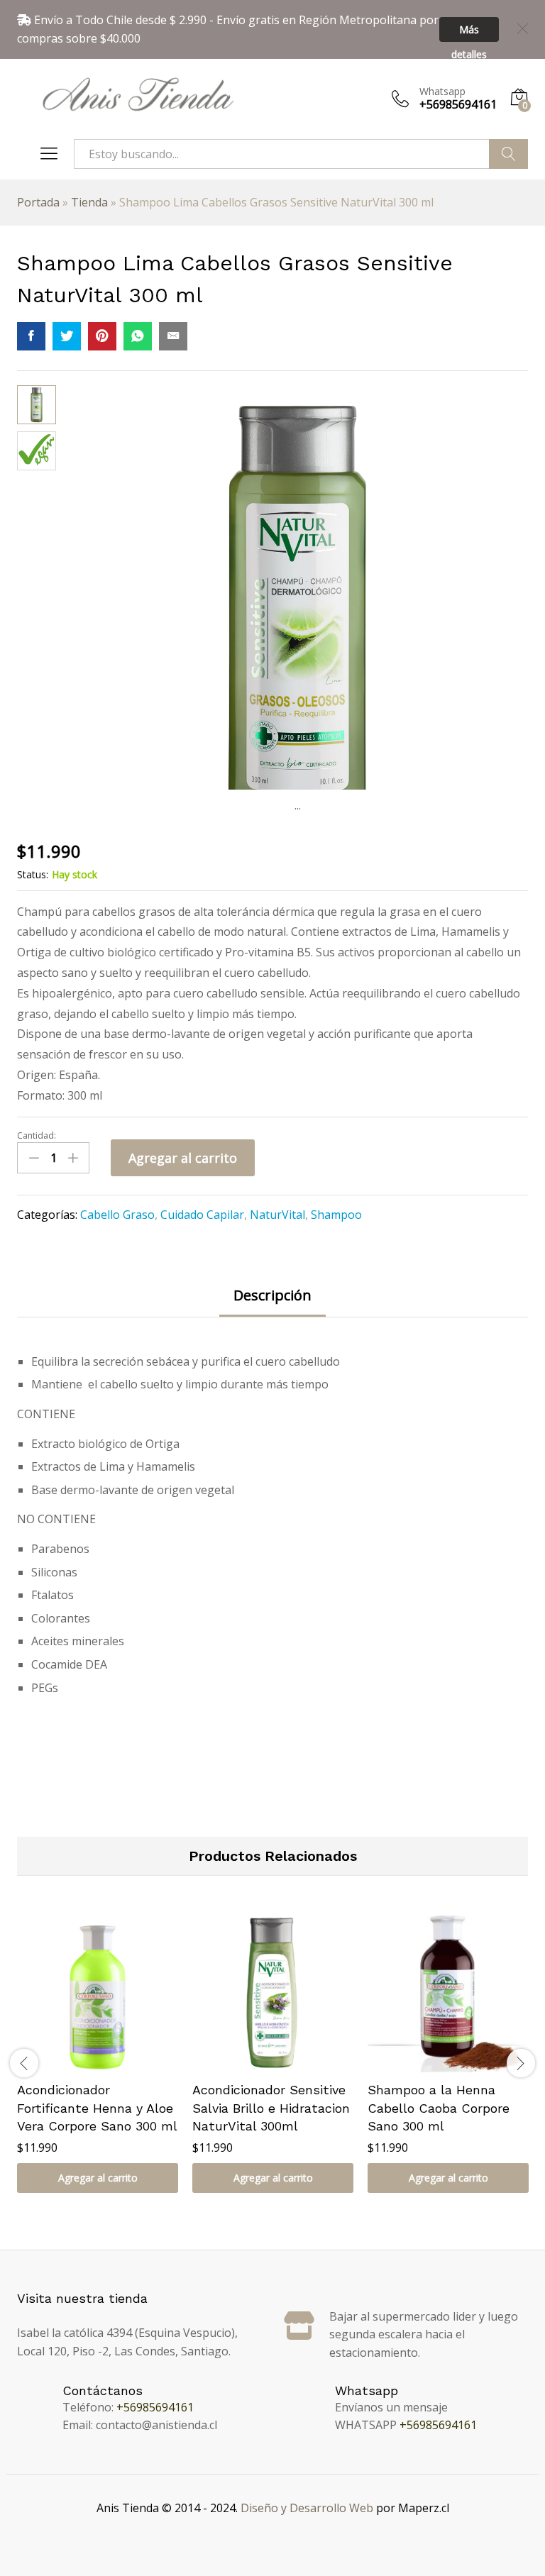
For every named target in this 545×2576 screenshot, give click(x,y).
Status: (33, 874)
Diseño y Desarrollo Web (307, 2508)
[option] (98, 2063)
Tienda (89, 202)
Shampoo (336, 1215)
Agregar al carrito (183, 1158)
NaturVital (277, 1215)
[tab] (272, 1302)
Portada (38, 202)
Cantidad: (37, 1136)
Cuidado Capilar (202, 1215)
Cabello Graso (117, 1215)
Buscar (508, 154)
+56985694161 (155, 2407)
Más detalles (469, 32)
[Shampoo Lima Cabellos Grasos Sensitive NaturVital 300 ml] (31, 336)
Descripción (272, 1295)
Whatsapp (442, 92)
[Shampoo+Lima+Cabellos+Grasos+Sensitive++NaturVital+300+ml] (67, 336)
